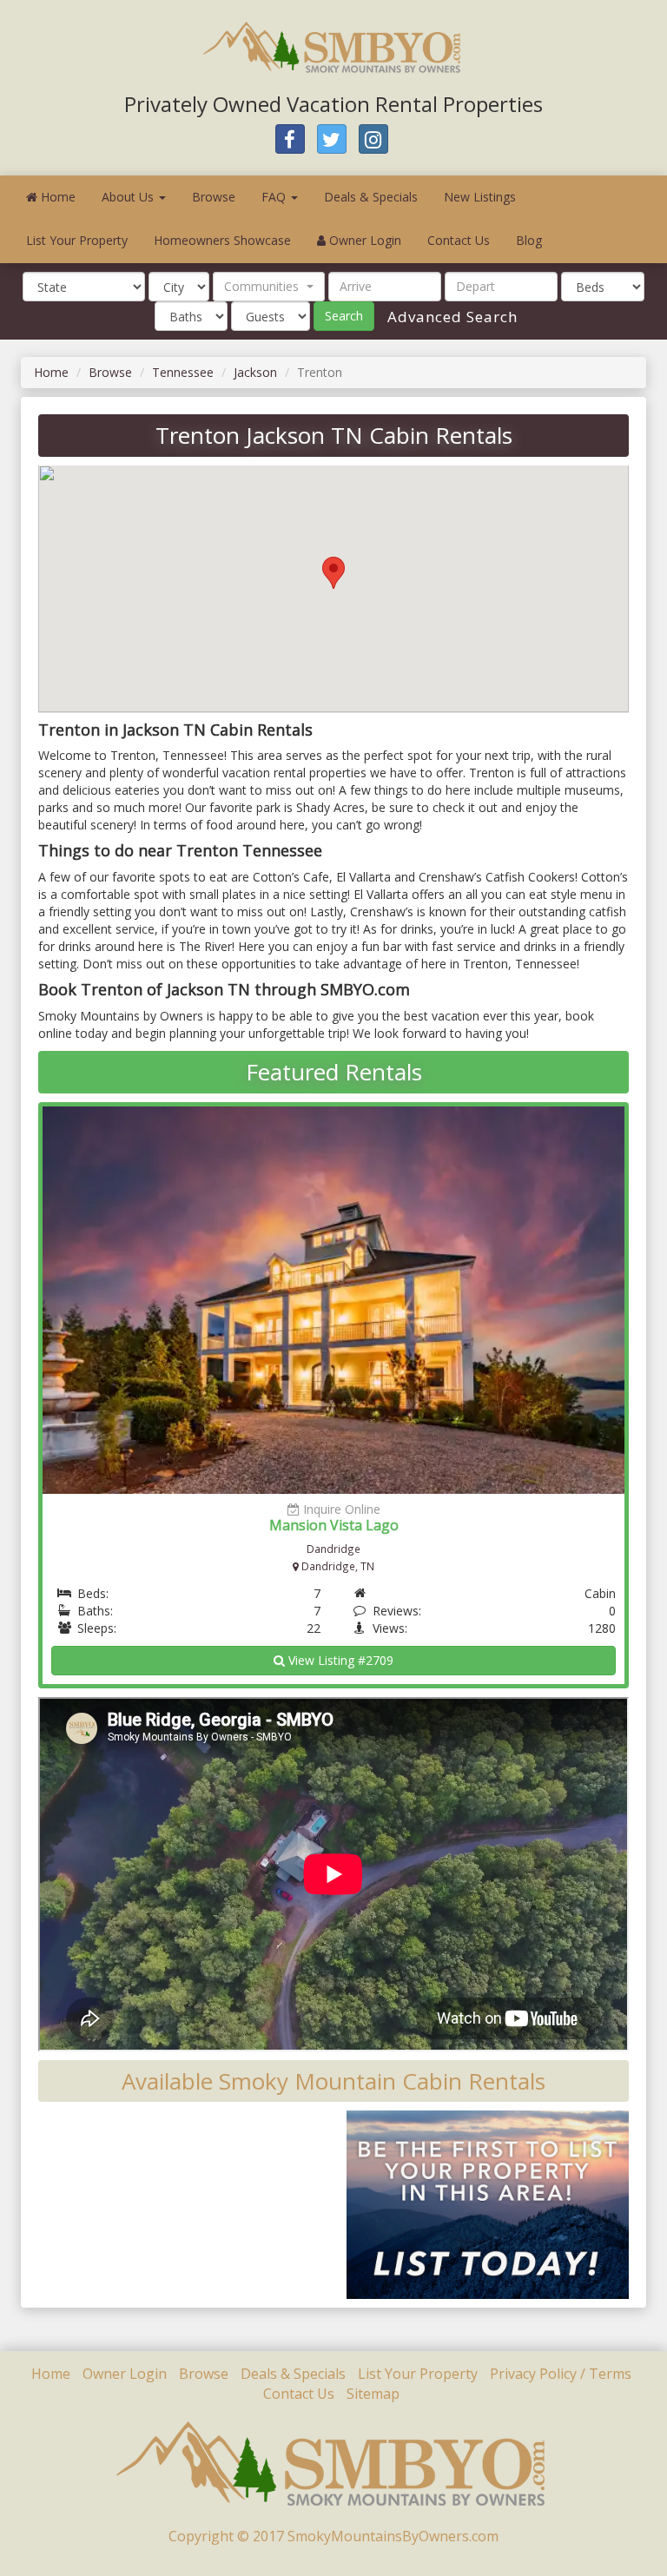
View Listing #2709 (339, 1660)
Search (344, 316)
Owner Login (363, 240)
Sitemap (373, 2394)
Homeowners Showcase (222, 240)
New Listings (480, 197)
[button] (269, 287)
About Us (129, 197)
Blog (529, 240)
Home (56, 197)
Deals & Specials (371, 197)
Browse (214, 197)
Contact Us (459, 240)
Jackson (255, 372)
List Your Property (77, 240)
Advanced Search (450, 317)
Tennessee (183, 372)
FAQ (275, 197)
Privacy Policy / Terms (561, 2374)
